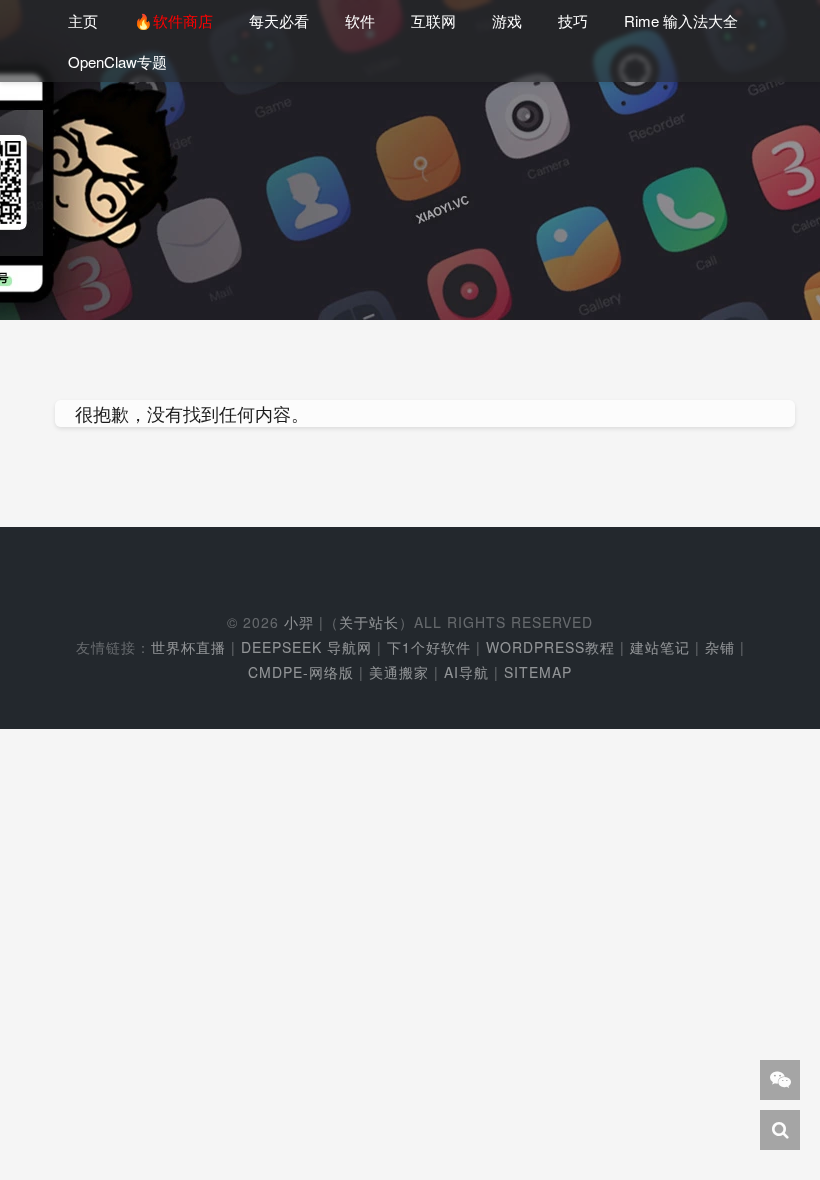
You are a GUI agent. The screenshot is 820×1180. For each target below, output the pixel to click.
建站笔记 (660, 647)
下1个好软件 (429, 647)
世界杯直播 (188, 647)
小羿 (299, 622)
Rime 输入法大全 (681, 20)
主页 (83, 20)
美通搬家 (399, 672)
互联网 (433, 20)
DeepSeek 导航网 (306, 647)
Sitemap (538, 672)
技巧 (573, 20)
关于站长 (369, 622)
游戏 (507, 20)
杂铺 (720, 647)
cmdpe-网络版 (301, 672)
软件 (360, 20)
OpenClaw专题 (117, 61)
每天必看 (279, 20)
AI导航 (466, 672)
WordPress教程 (550, 647)
